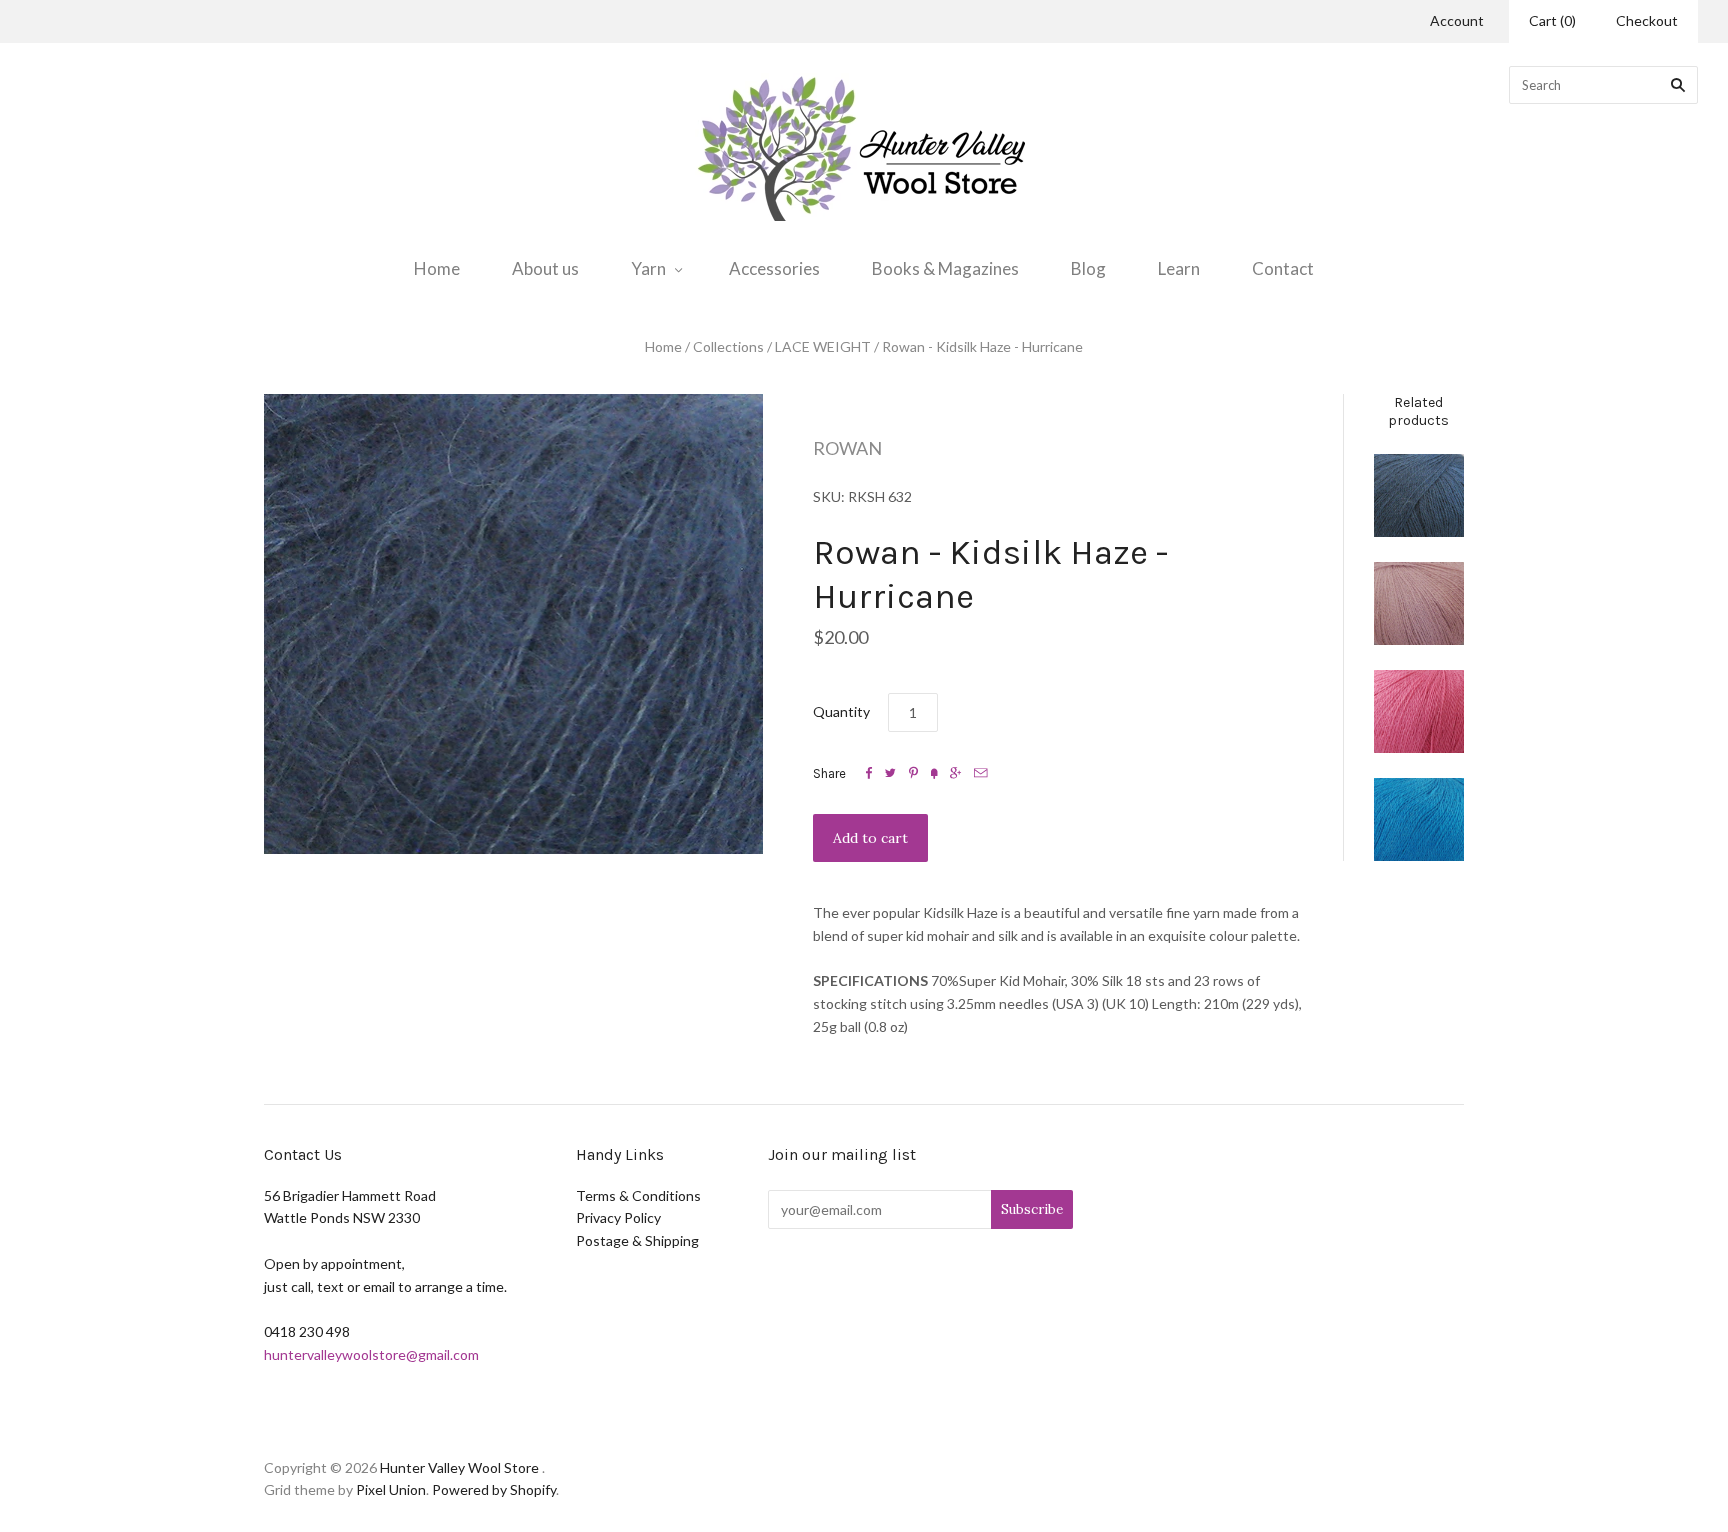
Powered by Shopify (494, 1489)
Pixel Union (391, 1489)
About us (545, 268)
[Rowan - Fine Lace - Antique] (1419, 603)
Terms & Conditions (638, 1195)
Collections (728, 346)
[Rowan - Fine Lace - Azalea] (1419, 711)
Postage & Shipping (637, 1240)
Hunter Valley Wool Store (459, 1467)
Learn (1179, 268)
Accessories (774, 268)
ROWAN (847, 448)
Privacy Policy (618, 1217)
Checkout (1647, 20)
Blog (1088, 268)
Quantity (841, 711)
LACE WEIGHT (823, 346)
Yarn (648, 268)
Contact (1283, 268)
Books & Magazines (945, 268)
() (1552, 20)
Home (437, 268)
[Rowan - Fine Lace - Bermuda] (1419, 819)
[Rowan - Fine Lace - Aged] (1419, 495)
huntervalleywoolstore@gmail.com (371, 1354)
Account (1457, 20)
